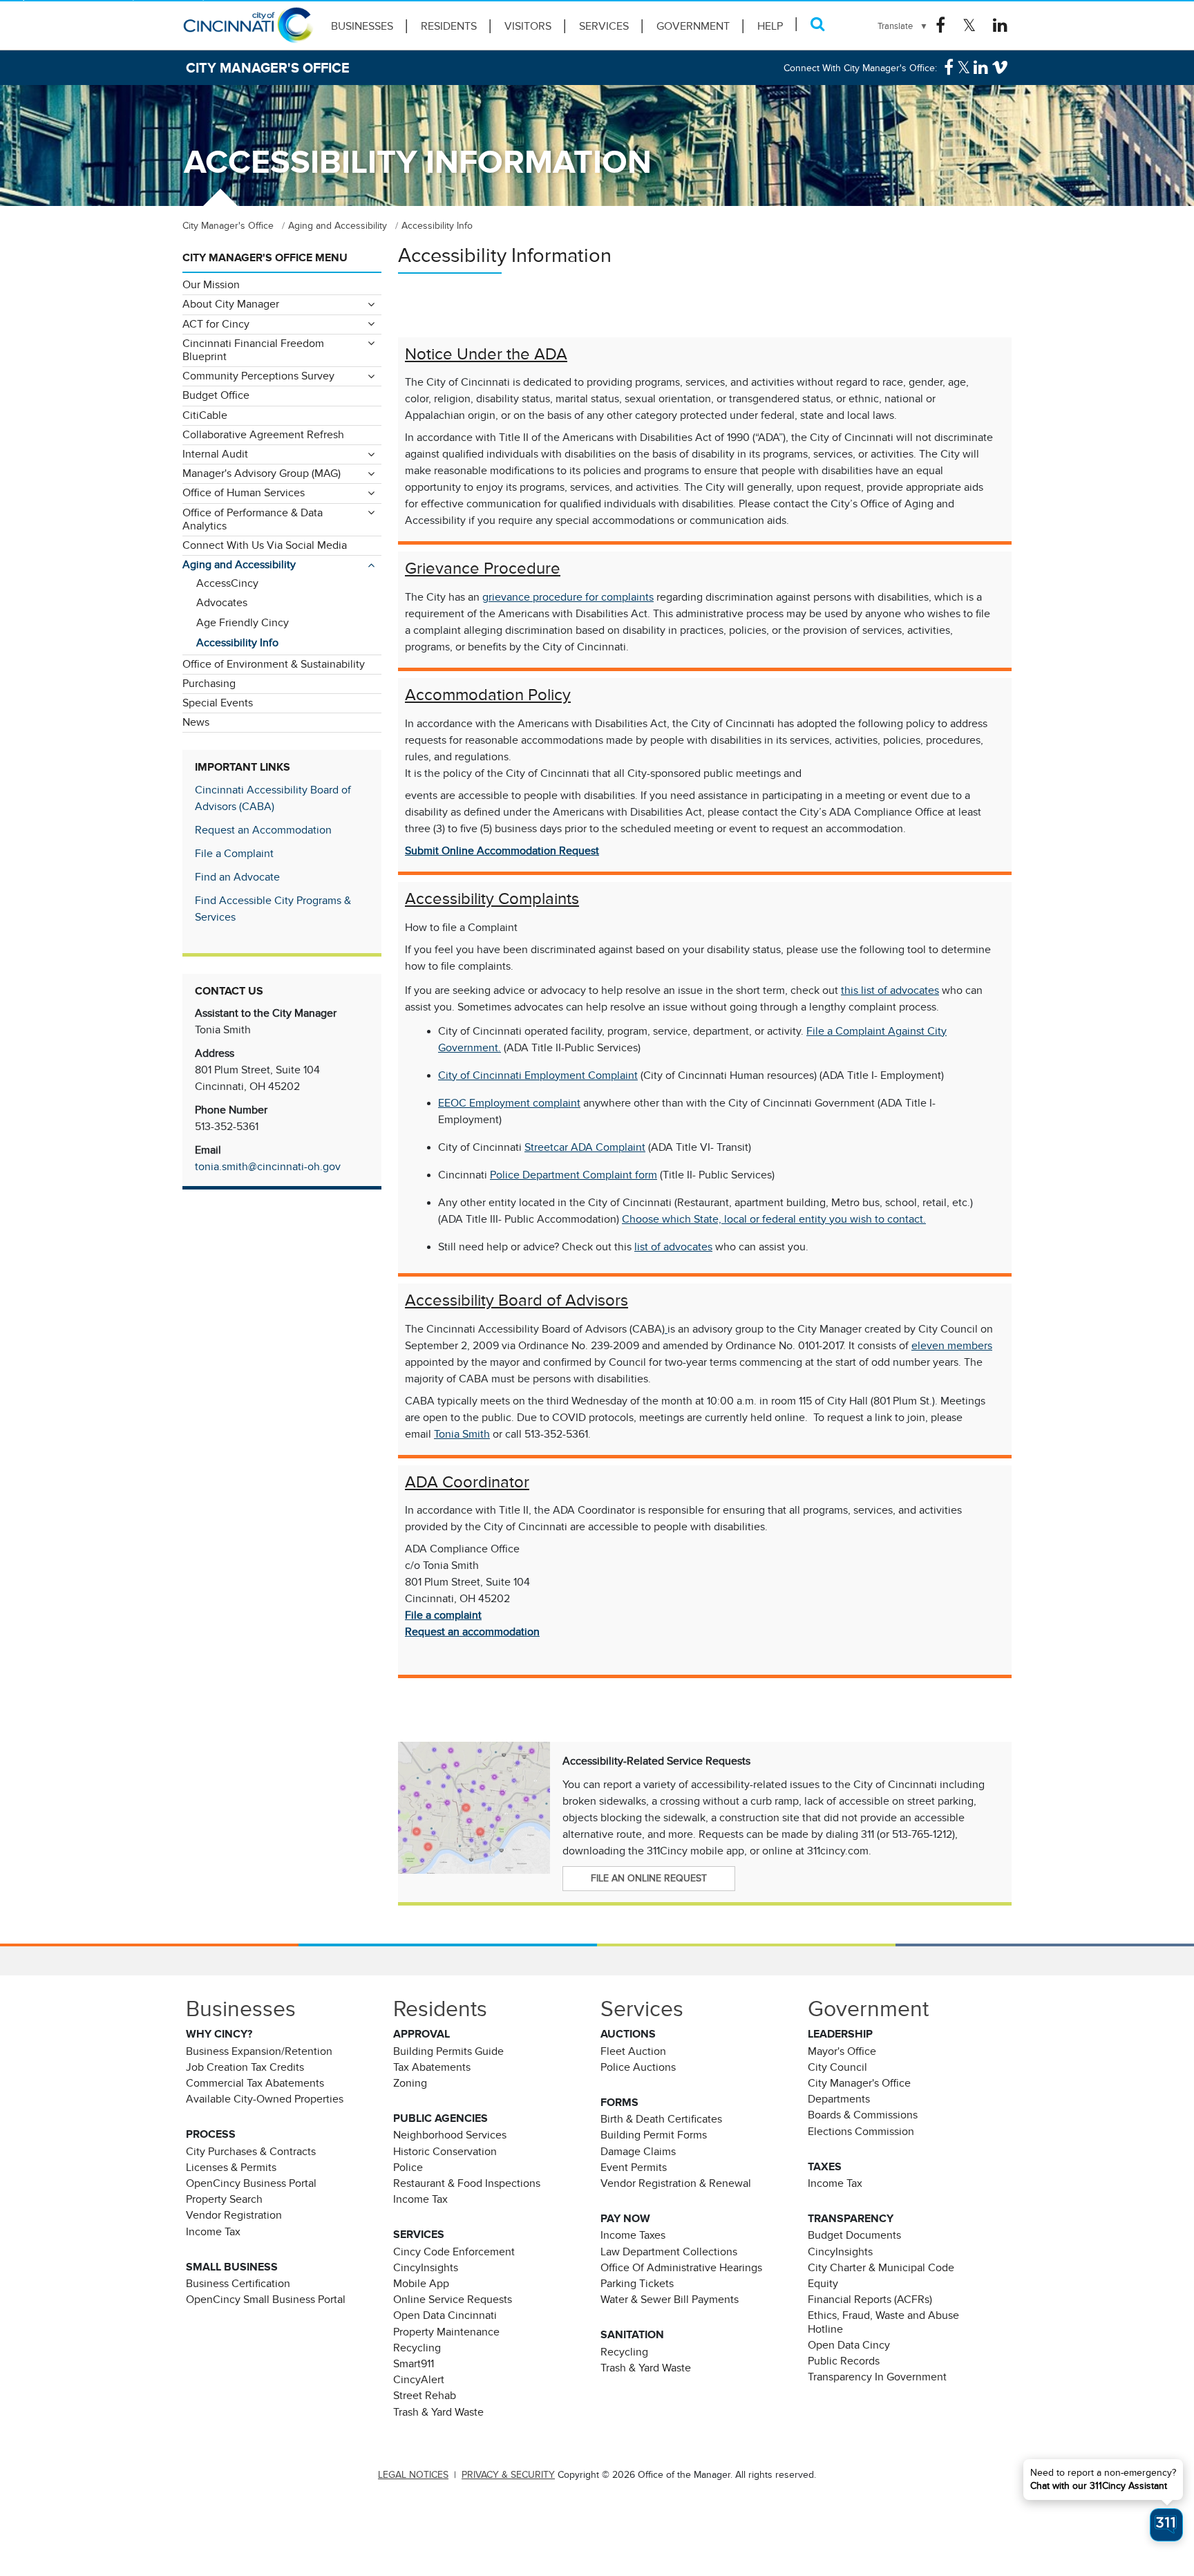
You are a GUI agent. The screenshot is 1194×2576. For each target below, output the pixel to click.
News (196, 722)
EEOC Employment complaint (509, 1103)
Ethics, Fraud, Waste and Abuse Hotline (883, 2322)
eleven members (952, 1346)
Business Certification (238, 2284)
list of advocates (673, 1247)
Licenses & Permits (231, 2168)
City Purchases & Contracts (251, 2152)
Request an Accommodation (263, 830)
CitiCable (205, 415)
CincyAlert (419, 2380)
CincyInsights (426, 2268)
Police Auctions (638, 2067)
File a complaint (443, 1615)
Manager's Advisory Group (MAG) (262, 473)
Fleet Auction (633, 2051)
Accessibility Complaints (492, 899)
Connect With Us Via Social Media (265, 545)
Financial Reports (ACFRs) (870, 2300)
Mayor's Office (842, 2051)
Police (408, 2168)
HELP (770, 26)
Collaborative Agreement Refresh (263, 435)
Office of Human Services (244, 493)
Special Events (218, 703)
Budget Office (216, 395)
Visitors (528, 26)
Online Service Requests (453, 2300)
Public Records (844, 2361)
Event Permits (634, 2168)
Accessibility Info (237, 643)
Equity (823, 2284)
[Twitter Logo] (969, 26)
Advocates (222, 603)
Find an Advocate (237, 877)
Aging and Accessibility (239, 565)
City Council (837, 2067)
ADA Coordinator (467, 1482)
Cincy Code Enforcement (454, 2252)
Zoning (410, 2083)
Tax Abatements (432, 2067)
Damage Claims (638, 2152)
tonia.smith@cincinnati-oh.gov (268, 1167)
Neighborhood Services (450, 2135)
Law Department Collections (669, 2252)
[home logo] (248, 31)
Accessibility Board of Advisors (517, 1300)
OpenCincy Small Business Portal (266, 2300)
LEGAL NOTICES (413, 2475)
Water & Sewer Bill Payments (670, 2300)
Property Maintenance (446, 2332)
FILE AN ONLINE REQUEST (649, 1878)
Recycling (417, 2348)
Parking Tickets (637, 2284)
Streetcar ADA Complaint (585, 1147)
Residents (449, 26)
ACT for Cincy (216, 324)
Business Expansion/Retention (259, 2051)
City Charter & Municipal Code (881, 2268)
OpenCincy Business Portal (251, 2183)
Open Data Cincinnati (445, 2315)
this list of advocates (890, 990)
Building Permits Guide (448, 2051)
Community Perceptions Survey (258, 376)
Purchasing (209, 684)
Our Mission (211, 285)
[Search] (818, 24)
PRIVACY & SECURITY (508, 2475)
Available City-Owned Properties (265, 2099)
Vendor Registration (234, 2215)
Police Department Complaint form (574, 1175)
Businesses (362, 26)
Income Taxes (633, 2235)
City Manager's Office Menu (265, 258)
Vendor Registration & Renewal (676, 2183)
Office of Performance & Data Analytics (253, 519)
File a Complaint (234, 854)
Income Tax (213, 2232)
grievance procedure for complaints (568, 597)
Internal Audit (215, 454)
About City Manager (231, 304)
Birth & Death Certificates (661, 2119)
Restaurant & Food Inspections (467, 2183)
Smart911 (414, 2364)
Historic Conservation (445, 2152)
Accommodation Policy (488, 695)
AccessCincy (227, 583)
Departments (839, 2099)
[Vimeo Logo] (1000, 68)
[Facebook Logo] (940, 26)
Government (693, 26)
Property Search (224, 2199)
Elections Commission (861, 2132)
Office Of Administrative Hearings (681, 2268)
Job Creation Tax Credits (245, 2067)
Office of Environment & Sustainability (274, 664)
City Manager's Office (859, 2083)
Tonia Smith (462, 1434)
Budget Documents (854, 2235)
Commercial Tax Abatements (255, 2083)
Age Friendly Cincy (243, 623)
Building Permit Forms (654, 2135)
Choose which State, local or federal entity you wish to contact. (774, 1219)
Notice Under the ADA (486, 354)
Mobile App (421, 2284)
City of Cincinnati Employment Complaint (538, 1075)
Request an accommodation (472, 1632)
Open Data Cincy (849, 2345)
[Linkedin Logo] (1000, 26)
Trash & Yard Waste (438, 2412)
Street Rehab (425, 2396)
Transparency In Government (877, 2377)
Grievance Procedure (483, 568)
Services (604, 26)
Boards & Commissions (863, 2115)
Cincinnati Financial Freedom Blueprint (253, 350)
